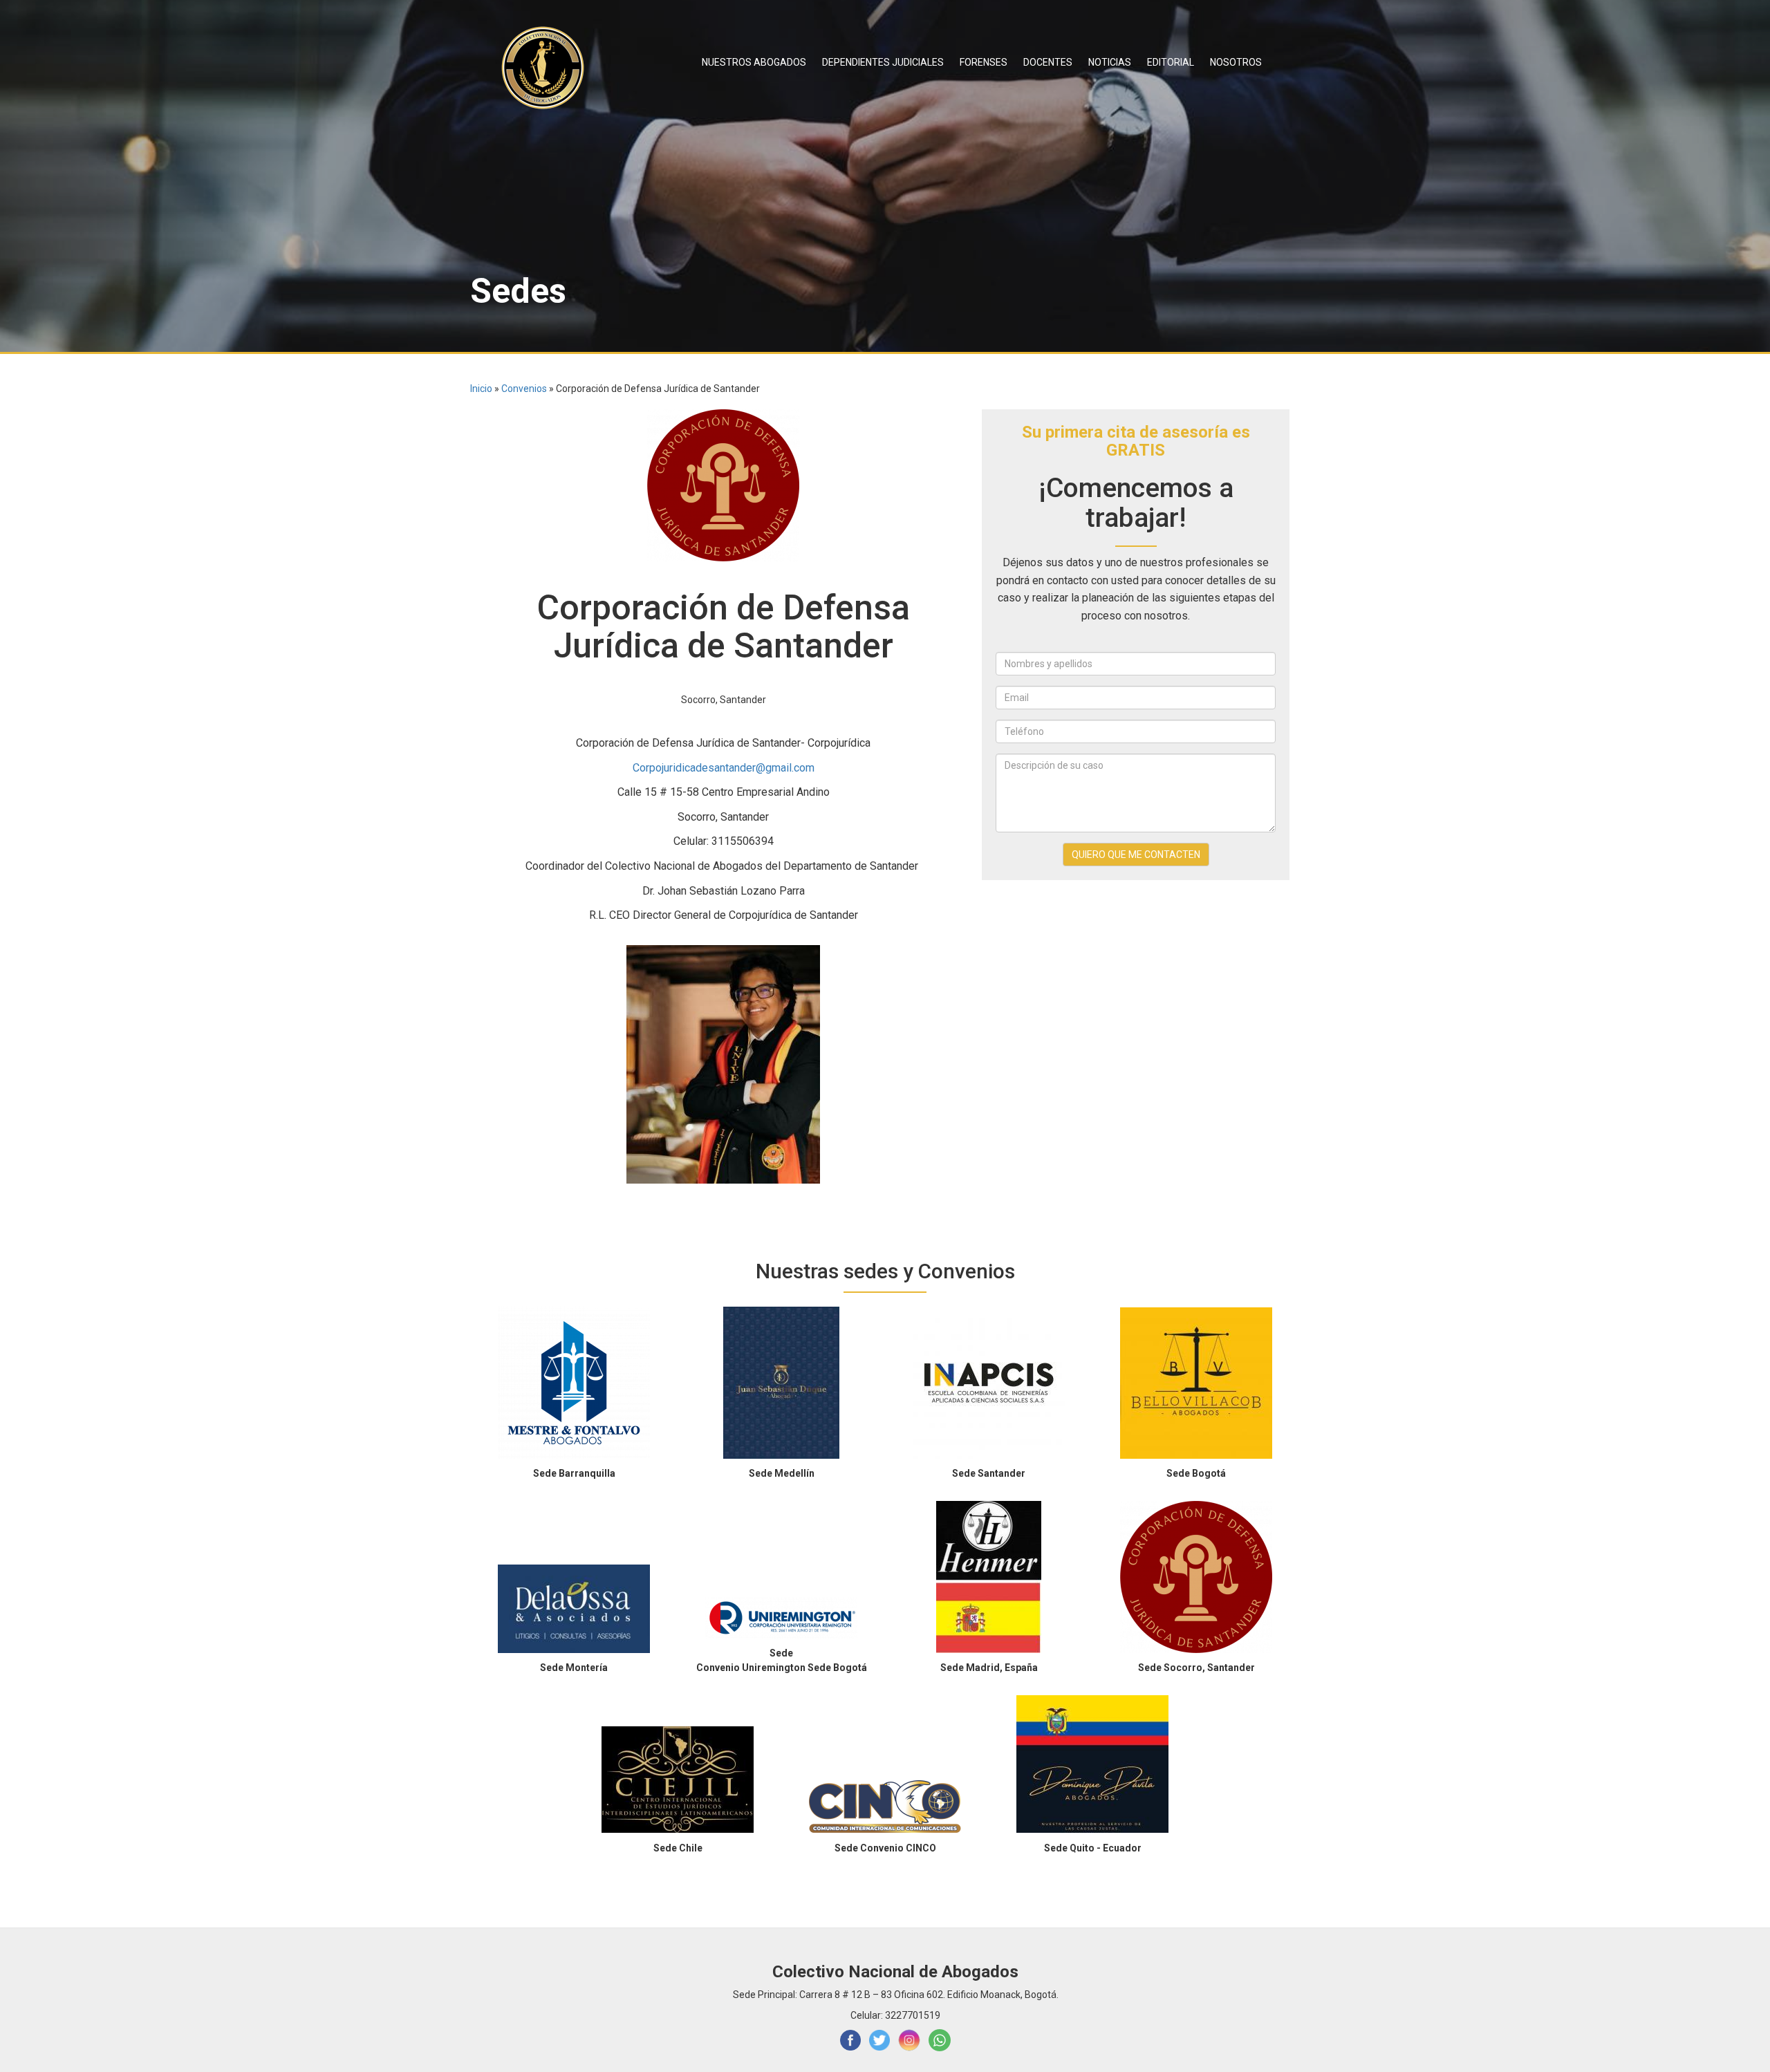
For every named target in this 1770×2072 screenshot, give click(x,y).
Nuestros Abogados (754, 62)
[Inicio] (548, 68)
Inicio (481, 389)
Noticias (1110, 62)
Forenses (984, 62)
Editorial (1171, 62)
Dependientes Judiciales (883, 62)
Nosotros (1236, 62)
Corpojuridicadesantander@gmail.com (724, 768)
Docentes (1048, 62)
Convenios (524, 389)
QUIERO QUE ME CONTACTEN (1136, 855)
